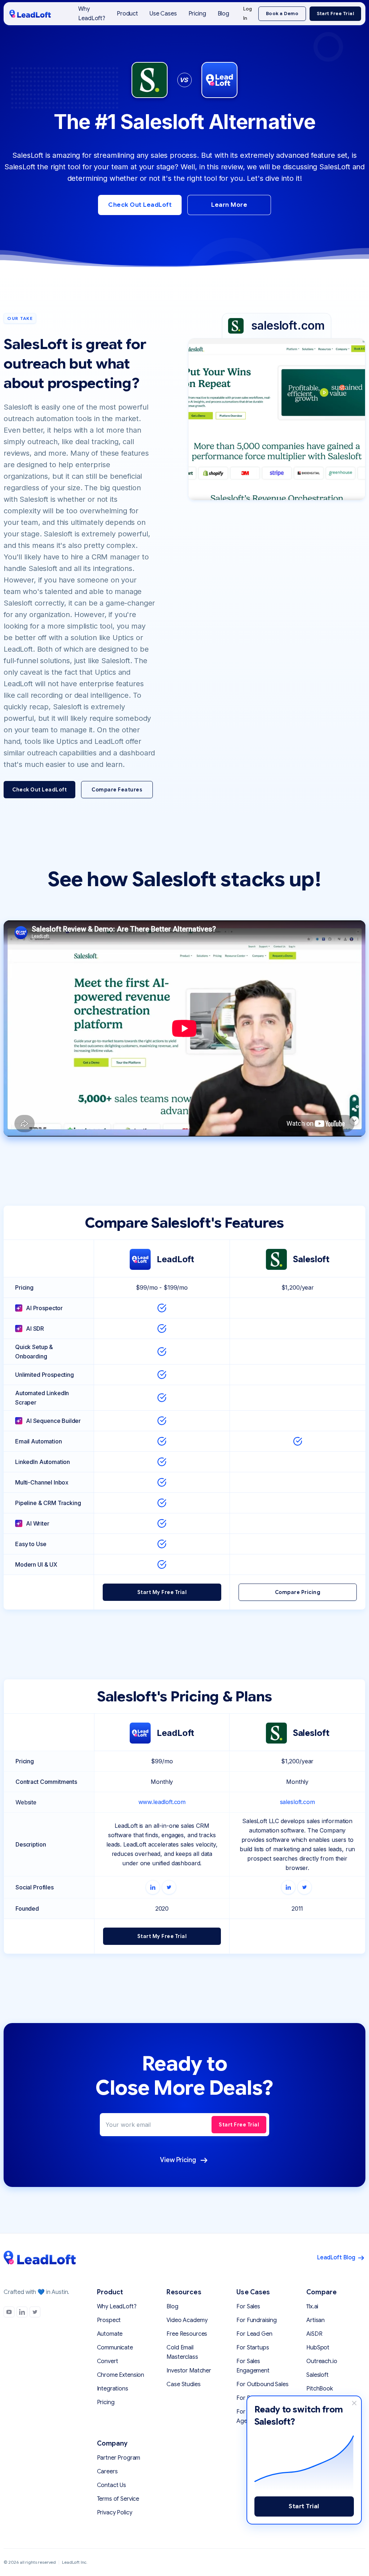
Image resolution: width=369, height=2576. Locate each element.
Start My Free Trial (162, 1592)
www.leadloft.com (162, 1802)
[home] (30, 14)
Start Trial (304, 2506)
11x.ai (312, 2307)
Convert (108, 2361)
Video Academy (187, 2320)
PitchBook (320, 2389)
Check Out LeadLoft (140, 205)
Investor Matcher (189, 2371)
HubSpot (318, 2348)
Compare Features (117, 790)
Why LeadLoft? (92, 14)
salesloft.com (297, 1802)
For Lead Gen (254, 2334)
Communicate (115, 2348)
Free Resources (187, 2334)
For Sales (248, 2307)
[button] (127, 14)
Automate (110, 2334)
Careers (107, 2472)
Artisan (315, 2320)
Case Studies (183, 2384)
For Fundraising (257, 2320)
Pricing (197, 14)
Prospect (109, 2320)
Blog (223, 14)
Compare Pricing (298, 1592)
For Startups (253, 2348)
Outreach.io (322, 2361)
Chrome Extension (121, 2375)
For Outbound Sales (262, 2384)
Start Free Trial (335, 14)
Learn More (229, 205)
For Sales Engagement (253, 2366)
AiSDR (314, 2334)
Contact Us (112, 2485)
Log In (248, 14)
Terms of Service (118, 2499)
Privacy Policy (115, 2513)
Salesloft (317, 2375)
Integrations (113, 2389)
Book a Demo (282, 14)
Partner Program (119, 2458)
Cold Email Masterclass (182, 2352)
